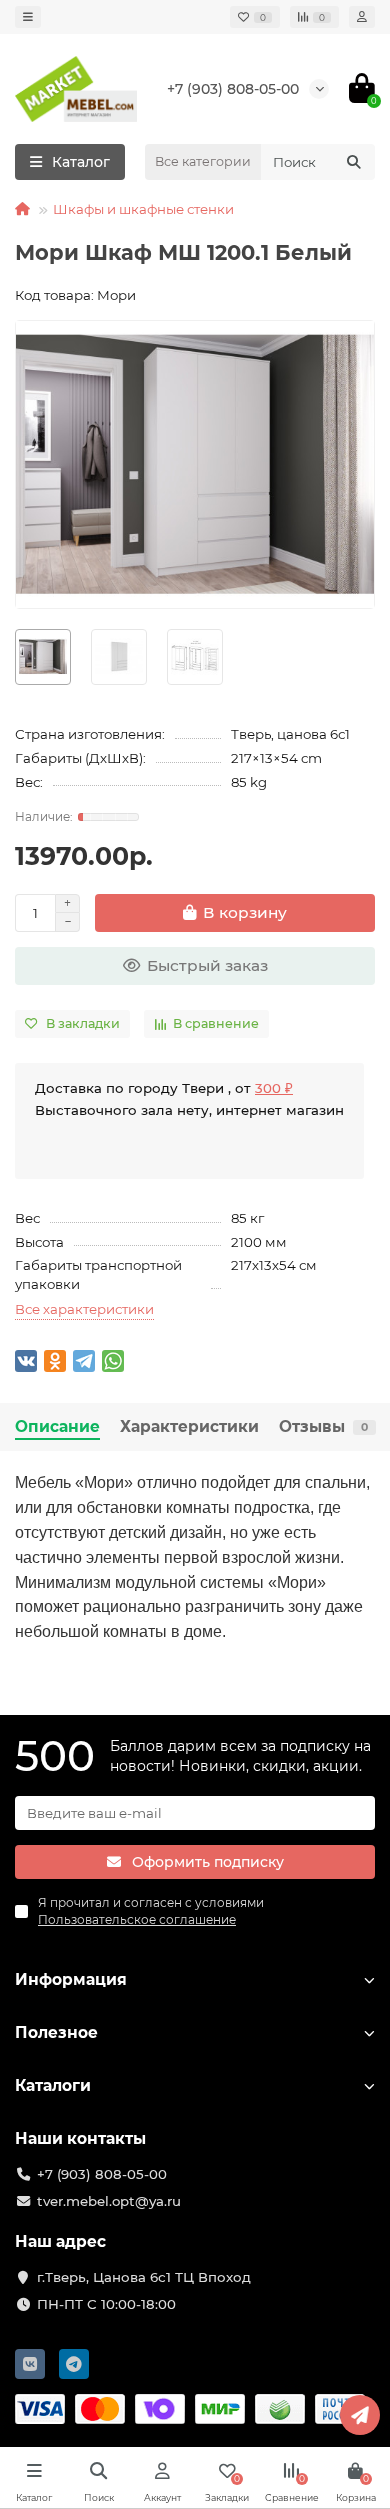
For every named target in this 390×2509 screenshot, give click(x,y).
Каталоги (53, 2085)
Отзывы (323, 1426)
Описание (57, 1426)
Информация (71, 1979)
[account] (362, 17)
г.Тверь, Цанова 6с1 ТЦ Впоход (144, 2277)
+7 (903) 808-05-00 (233, 89)
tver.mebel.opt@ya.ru (109, 2201)
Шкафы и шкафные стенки (143, 209)
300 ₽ (274, 1088)
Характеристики (189, 1426)
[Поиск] (354, 162)
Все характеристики (84, 1309)
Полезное (56, 2032)
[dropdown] (28, 17)
